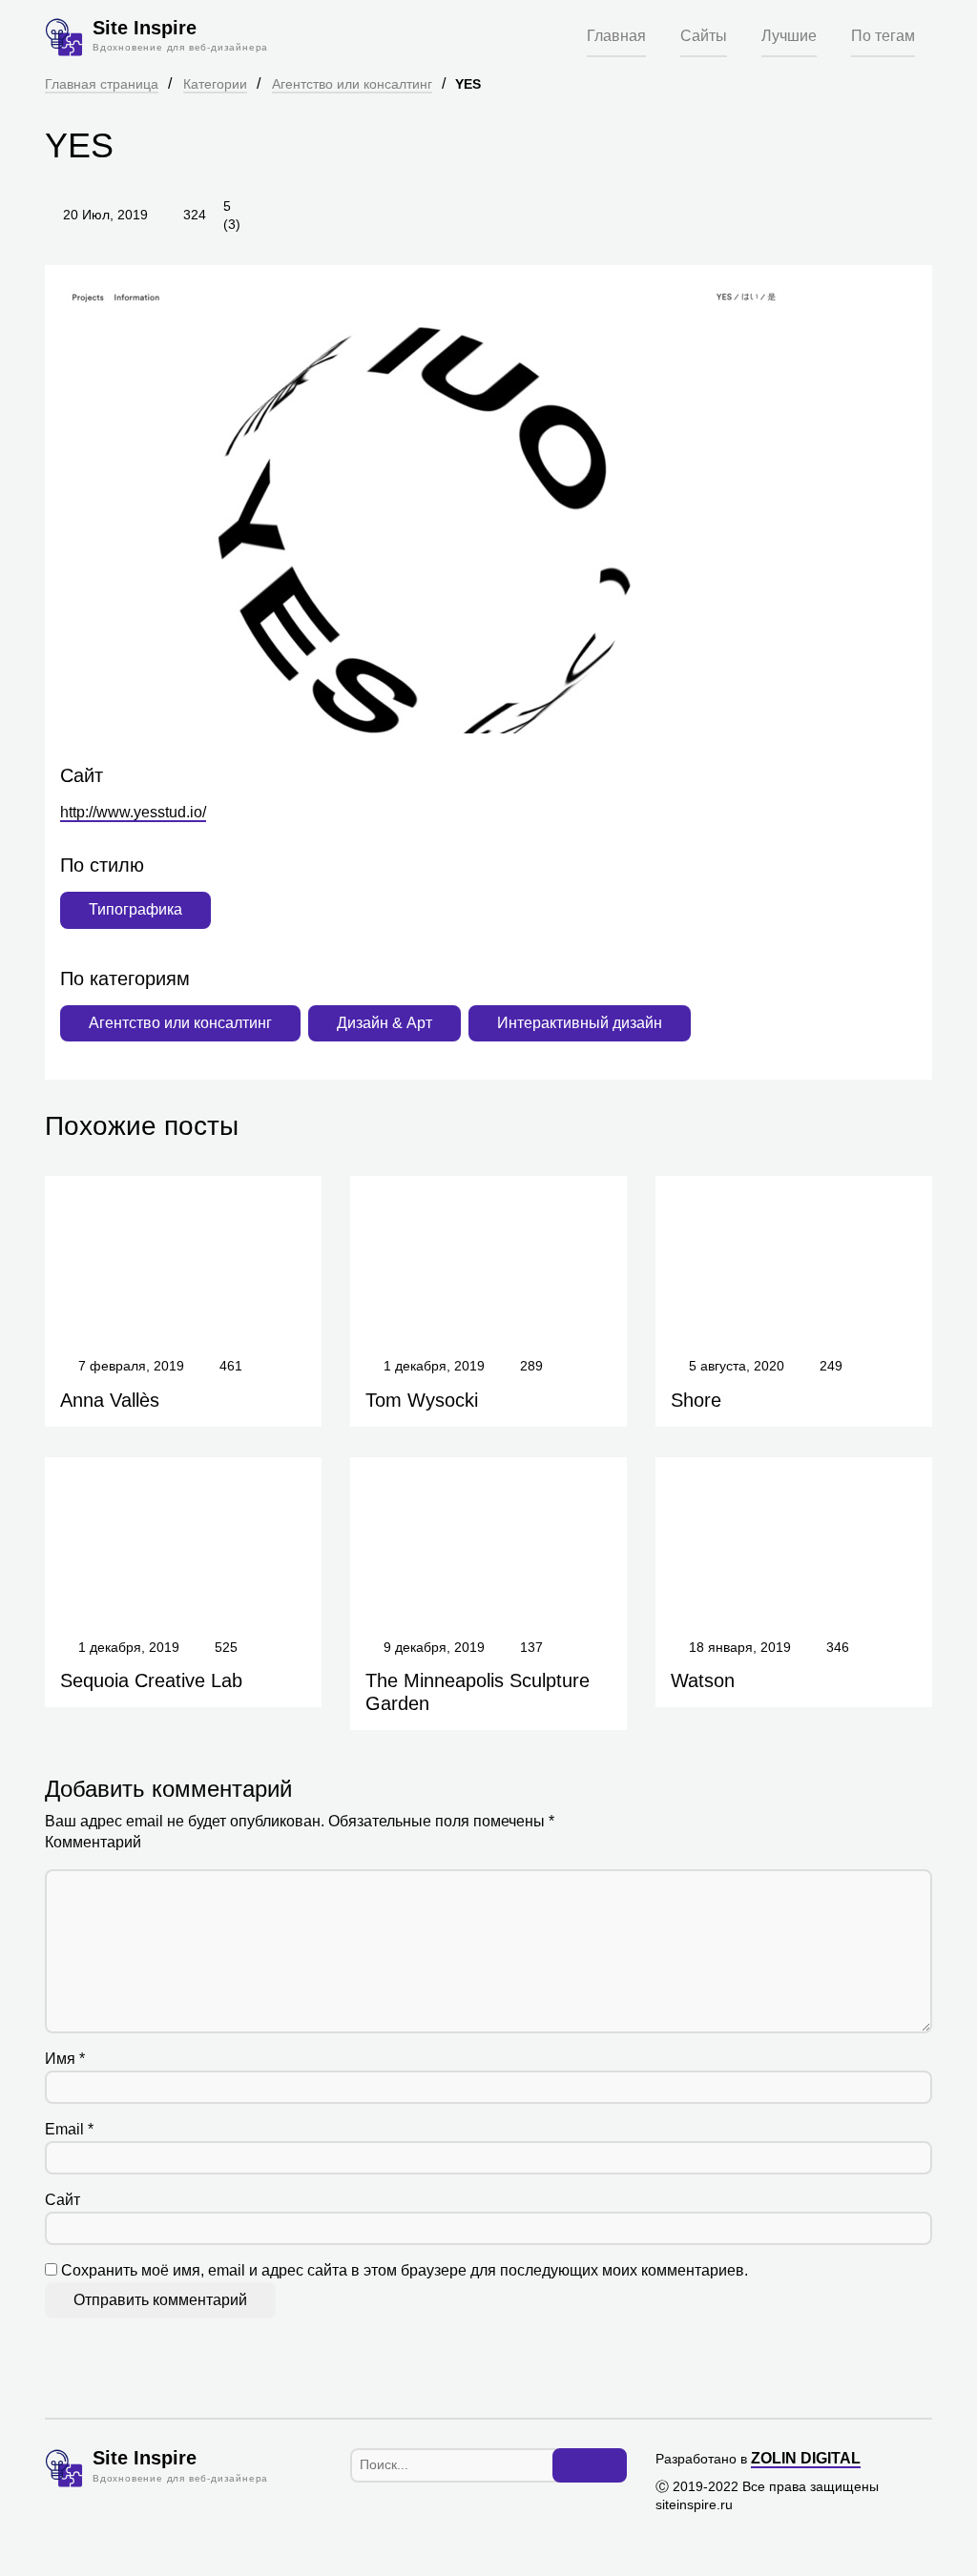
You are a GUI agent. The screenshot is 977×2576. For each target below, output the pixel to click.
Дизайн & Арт (385, 1023)
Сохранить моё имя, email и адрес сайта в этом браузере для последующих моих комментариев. (405, 2270)
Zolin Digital (806, 2458)
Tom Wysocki (422, 1400)
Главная (616, 36)
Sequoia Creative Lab (151, 1680)
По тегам (883, 36)
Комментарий (93, 1842)
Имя (65, 2059)
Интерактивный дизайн (580, 1023)
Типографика (135, 909)
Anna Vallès (110, 1400)
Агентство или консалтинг (352, 84)
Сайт (62, 2200)
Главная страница (102, 84)
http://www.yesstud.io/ (133, 812)
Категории (215, 84)
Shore (696, 1400)
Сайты (704, 36)
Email (69, 2129)
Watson (703, 1680)
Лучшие (789, 36)
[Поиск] (590, 2465)
